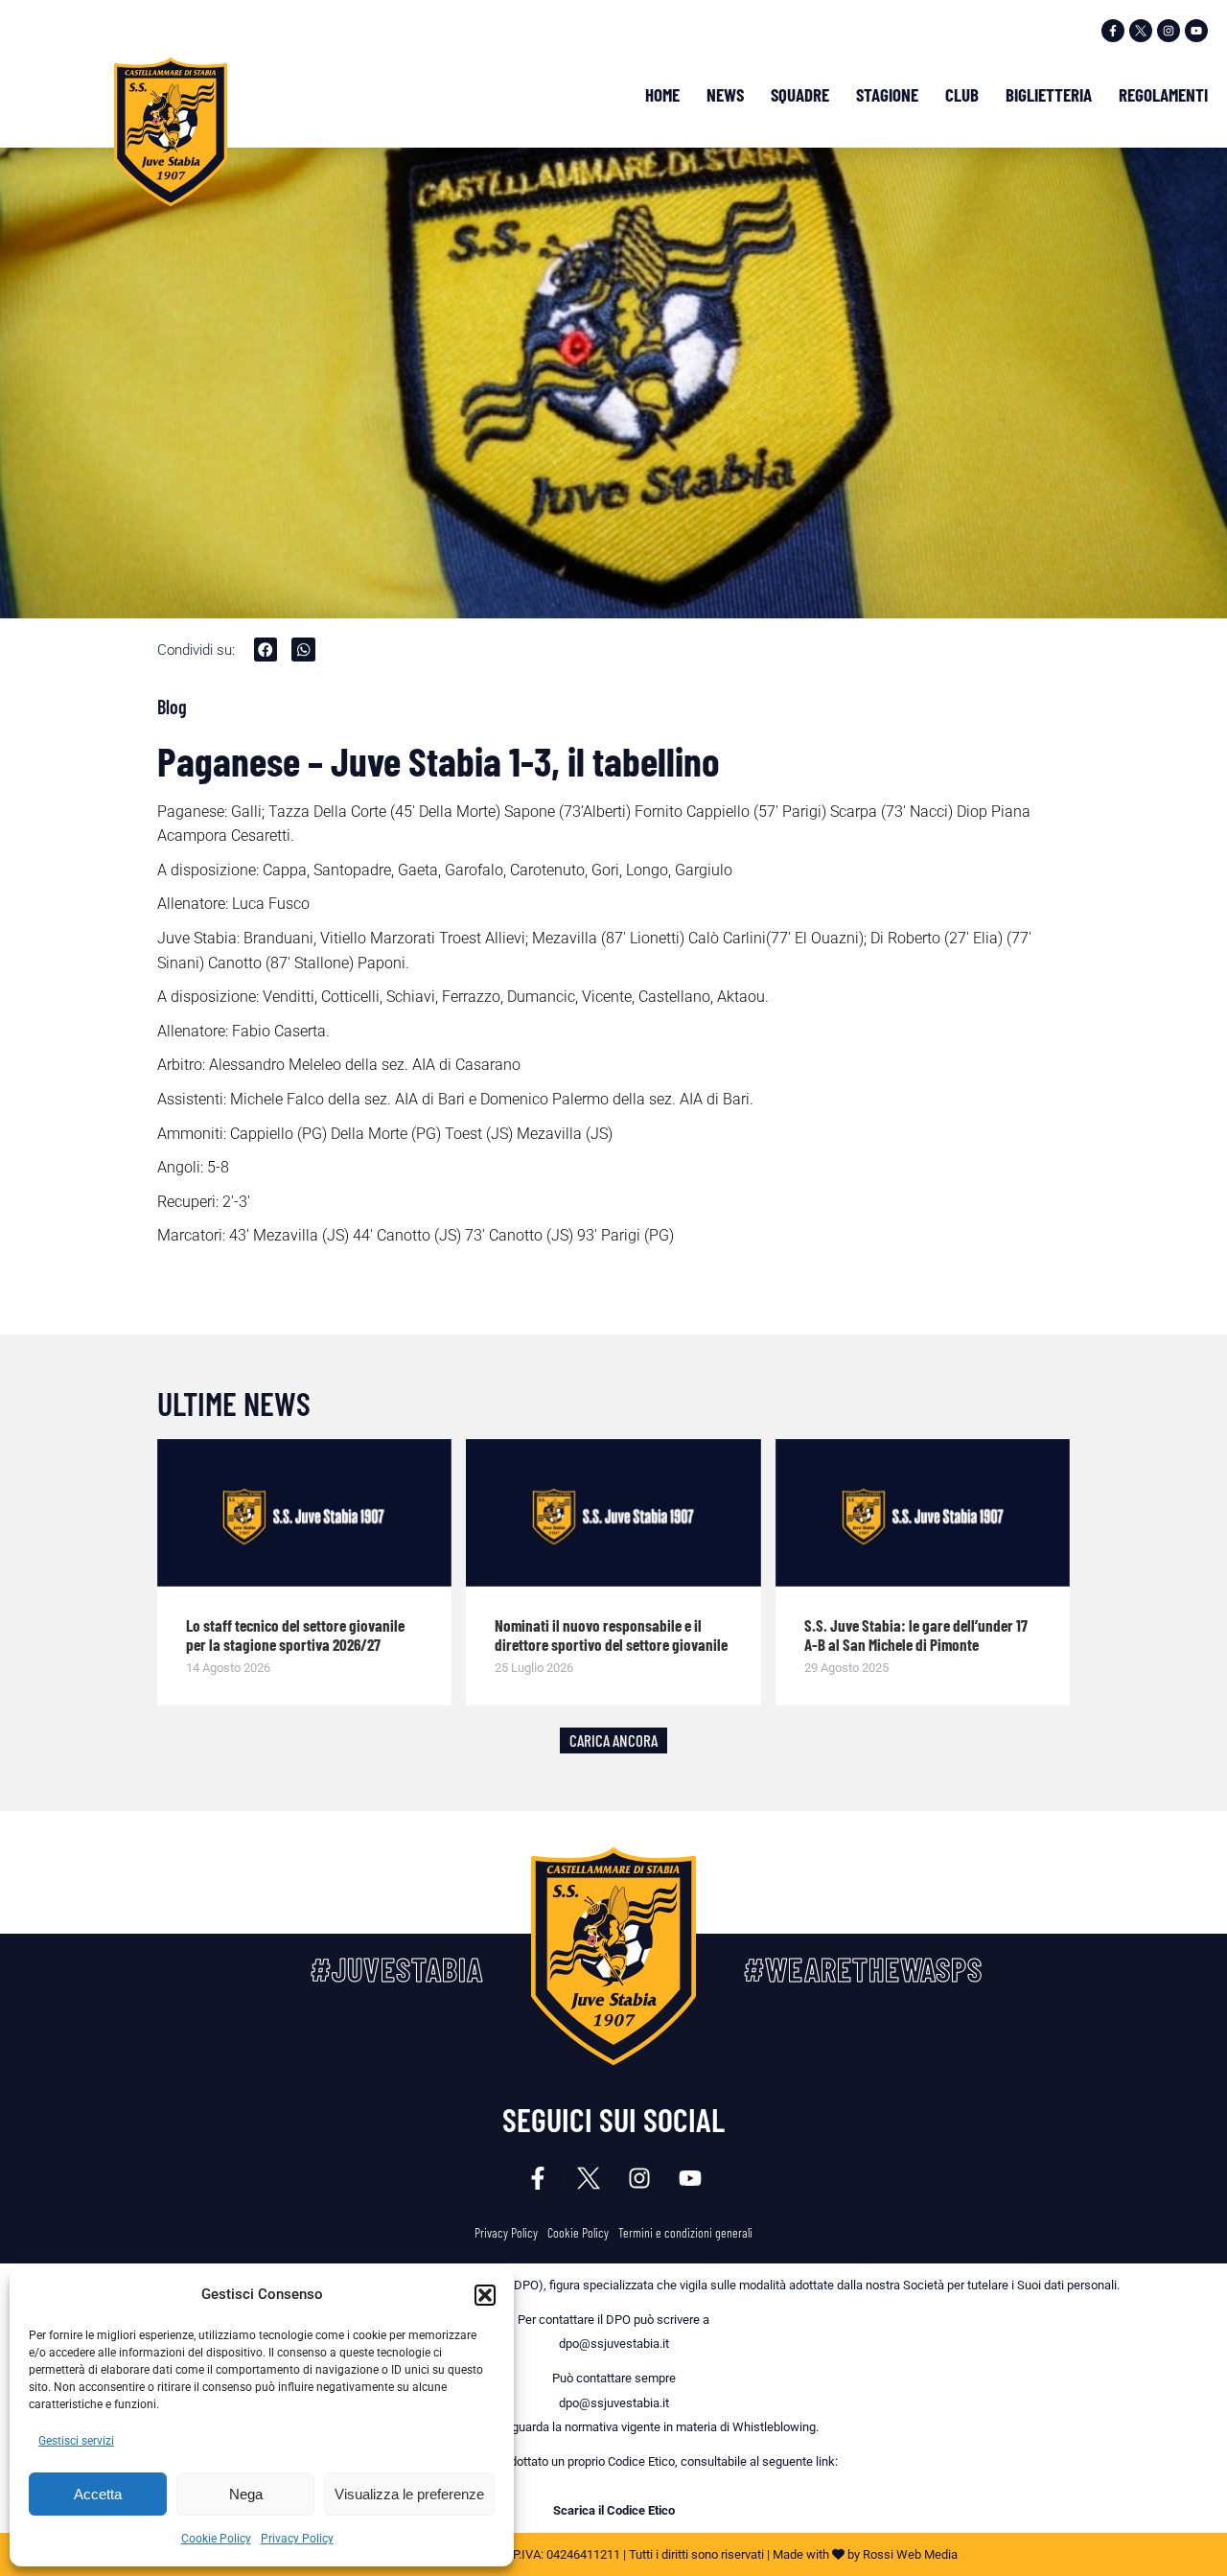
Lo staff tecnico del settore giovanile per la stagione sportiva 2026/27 (295, 1635)
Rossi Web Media (910, 2554)
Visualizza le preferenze (409, 2494)
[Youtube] (1196, 31)
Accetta (98, 2494)
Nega (246, 2494)
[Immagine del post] (305, 1513)
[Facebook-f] (1113, 31)
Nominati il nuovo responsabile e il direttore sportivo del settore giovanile (611, 1635)
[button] (485, 2295)
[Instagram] (1169, 31)
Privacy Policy (297, 2539)
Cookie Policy (216, 2539)
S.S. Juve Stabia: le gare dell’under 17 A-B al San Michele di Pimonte (916, 1635)
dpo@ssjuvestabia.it (614, 2344)
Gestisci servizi (76, 2441)
